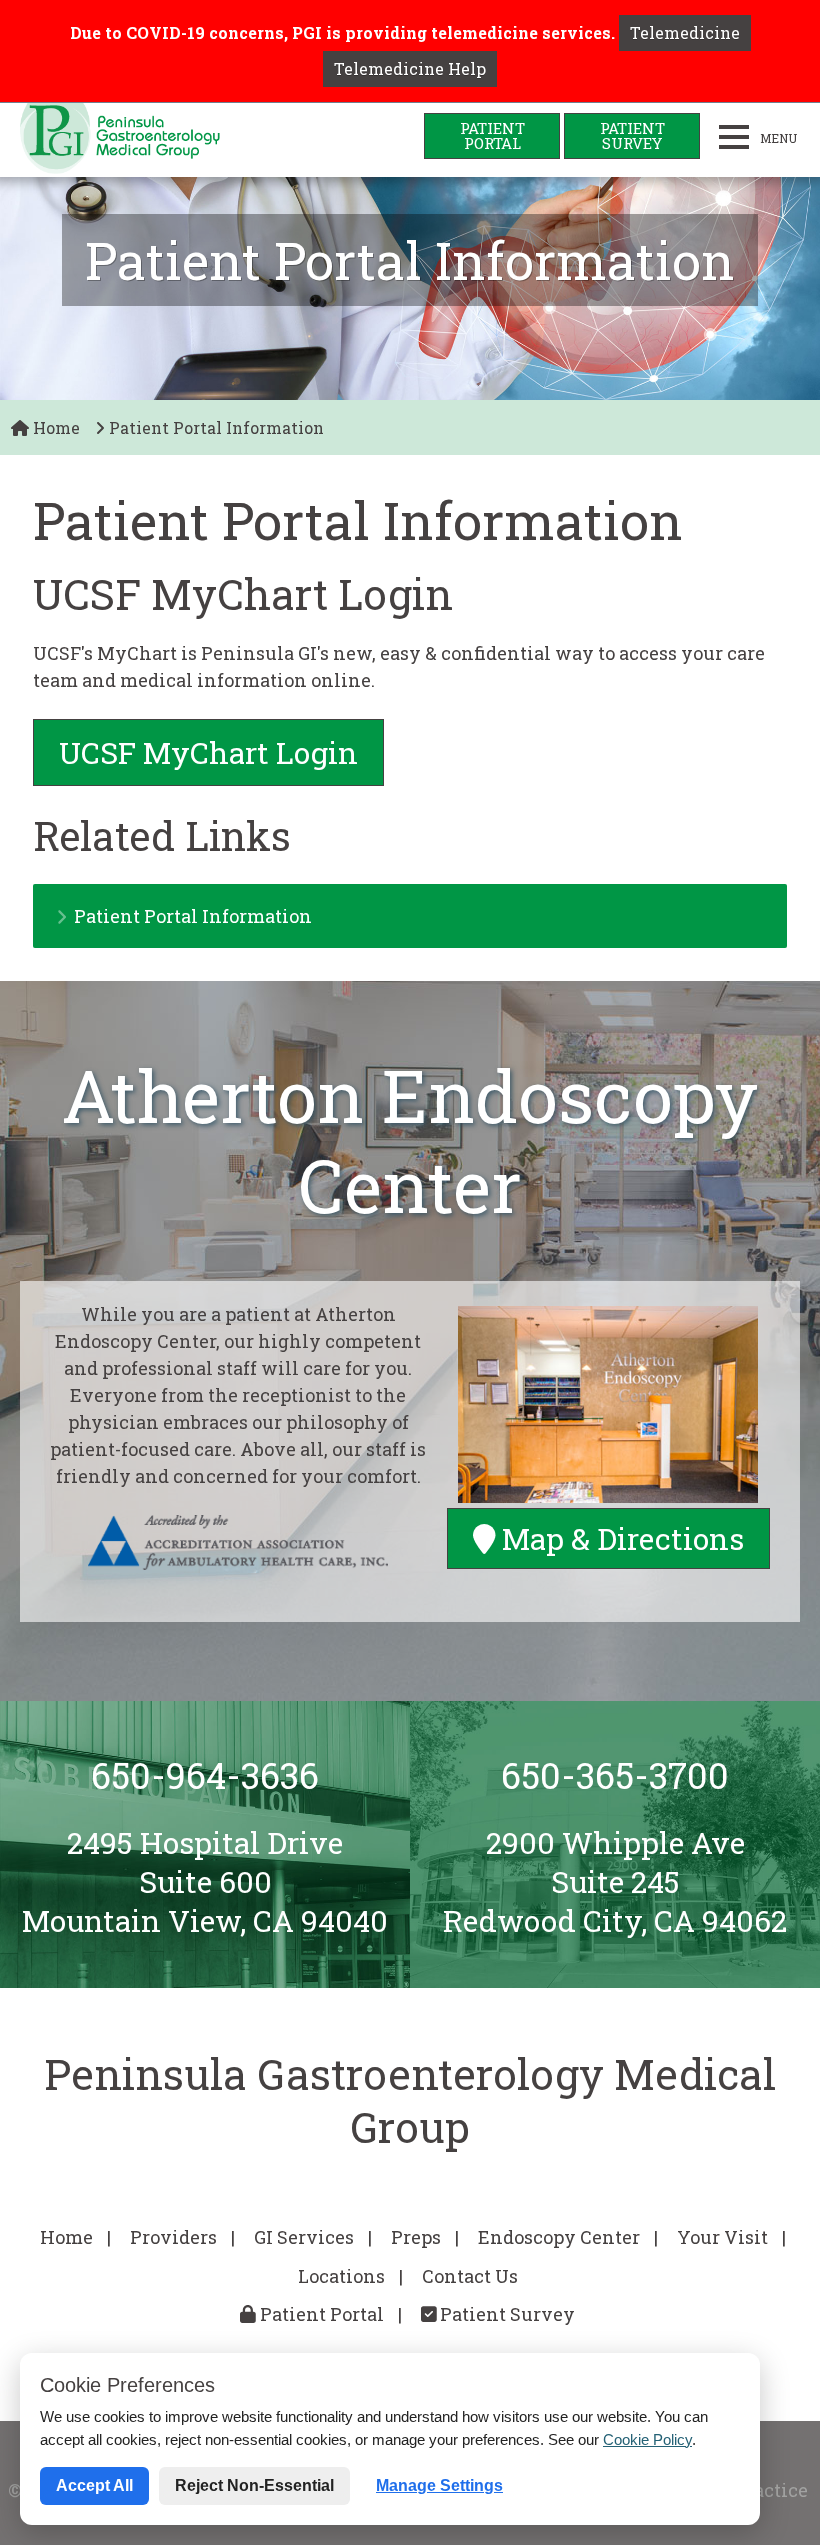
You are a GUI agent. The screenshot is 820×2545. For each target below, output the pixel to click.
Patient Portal (320, 2314)
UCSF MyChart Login (208, 752)
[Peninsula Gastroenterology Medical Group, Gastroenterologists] (120, 140)
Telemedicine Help (410, 68)
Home (54, 427)
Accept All (94, 2485)
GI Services (304, 2237)
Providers (173, 2237)
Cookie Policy (647, 2439)
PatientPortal (492, 135)
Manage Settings (439, 2485)
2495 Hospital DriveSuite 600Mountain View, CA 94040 (205, 1880)
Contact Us (470, 2276)
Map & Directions (619, 1538)
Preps (416, 2237)
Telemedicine (685, 32)
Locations (341, 2276)
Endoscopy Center (559, 2237)
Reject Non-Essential (254, 2485)
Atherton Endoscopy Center (410, 1140)
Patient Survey (505, 2314)
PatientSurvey (632, 135)
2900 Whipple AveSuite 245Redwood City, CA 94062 (615, 1880)
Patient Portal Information (193, 916)
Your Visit (722, 2237)
